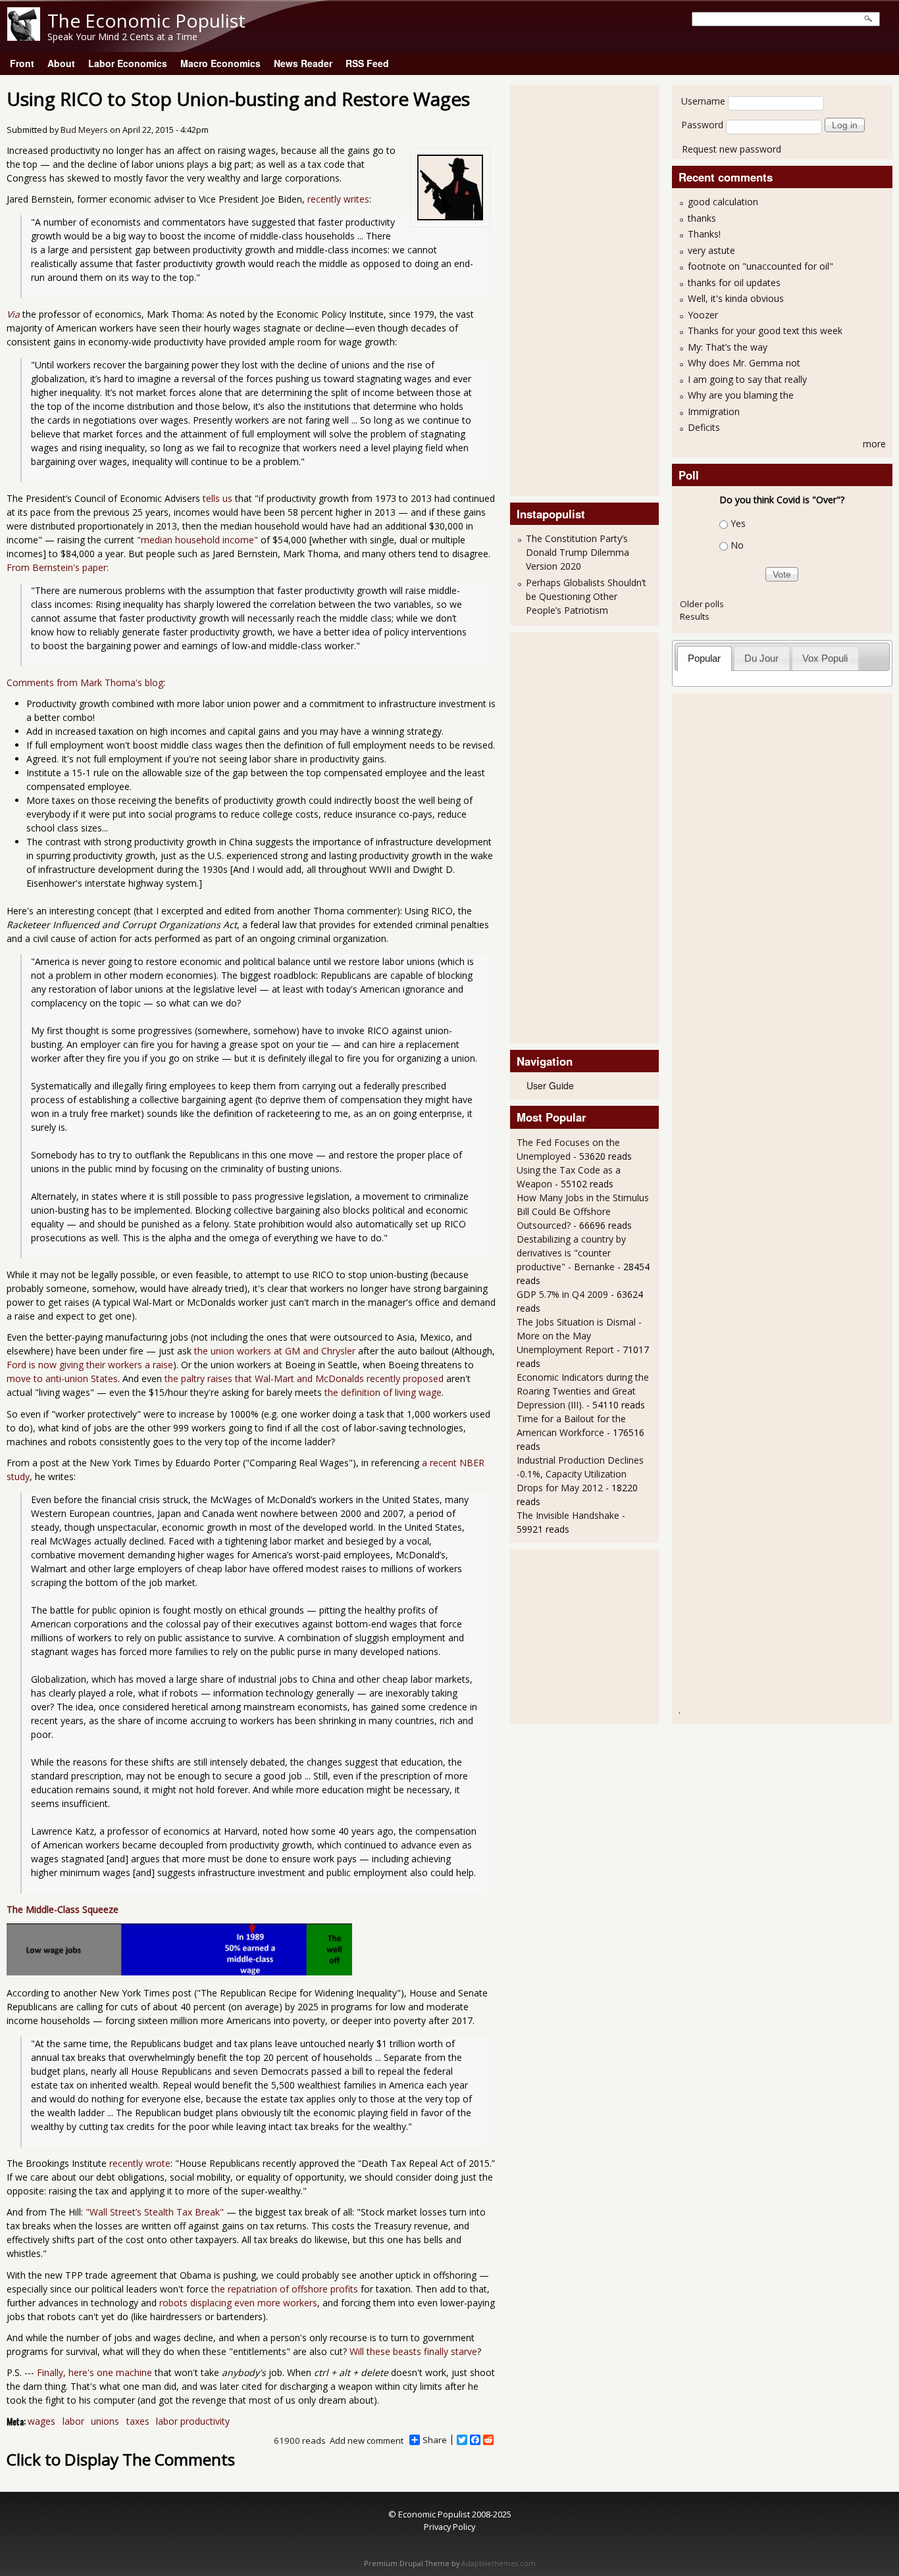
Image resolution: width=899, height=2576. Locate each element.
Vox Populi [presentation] (825, 658)
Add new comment (367, 2440)
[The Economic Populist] (24, 37)
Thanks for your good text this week (765, 331)
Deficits (704, 427)
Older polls (702, 604)
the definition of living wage (383, 1392)
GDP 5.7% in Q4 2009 (562, 1294)
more (874, 444)
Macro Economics (220, 63)
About (61, 63)
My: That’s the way (728, 347)
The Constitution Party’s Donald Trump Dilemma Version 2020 (578, 552)
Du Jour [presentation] (761, 658)
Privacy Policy (449, 2527)
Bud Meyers (84, 130)
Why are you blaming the (741, 395)
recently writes (338, 199)
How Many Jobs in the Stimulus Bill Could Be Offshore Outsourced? (583, 1211)
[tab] (705, 658)
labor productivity (193, 2421)
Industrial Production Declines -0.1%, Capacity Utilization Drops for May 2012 (580, 1474)
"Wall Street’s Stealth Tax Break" (155, 2212)
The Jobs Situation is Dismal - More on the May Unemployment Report (579, 1336)
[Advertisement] (569, 289)
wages (41, 2421)
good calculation (723, 202)
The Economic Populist (146, 20)
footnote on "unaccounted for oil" (760, 266)
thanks (702, 218)
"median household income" (197, 540)
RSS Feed (367, 63)
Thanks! (704, 234)
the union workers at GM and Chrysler (275, 1351)
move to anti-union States (62, 1378)
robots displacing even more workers (238, 2303)
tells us (218, 498)
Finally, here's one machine (94, 2372)
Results (695, 616)
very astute (711, 250)
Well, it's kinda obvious (736, 298)
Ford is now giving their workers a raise (90, 1365)
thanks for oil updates (734, 283)
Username (703, 101)
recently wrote (140, 2163)
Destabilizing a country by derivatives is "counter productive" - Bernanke (571, 1253)
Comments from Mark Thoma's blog (85, 682)
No (737, 545)
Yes (738, 523)
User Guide (550, 1085)
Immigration (714, 411)
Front (22, 63)
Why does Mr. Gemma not (744, 363)
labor (73, 2421)
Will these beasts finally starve (413, 2351)
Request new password (732, 149)
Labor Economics (128, 63)
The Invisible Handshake (568, 1515)
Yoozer (703, 315)
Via (13, 314)
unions (105, 2421)
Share (435, 2440)
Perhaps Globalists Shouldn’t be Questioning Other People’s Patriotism (586, 596)
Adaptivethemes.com (499, 2564)
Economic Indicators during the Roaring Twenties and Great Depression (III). (583, 1391)
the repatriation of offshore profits (285, 2289)
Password (702, 125)
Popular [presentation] (704, 658)
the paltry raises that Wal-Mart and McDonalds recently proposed (304, 1378)
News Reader (303, 63)
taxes (138, 2421)
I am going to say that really (747, 379)
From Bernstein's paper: (58, 567)
